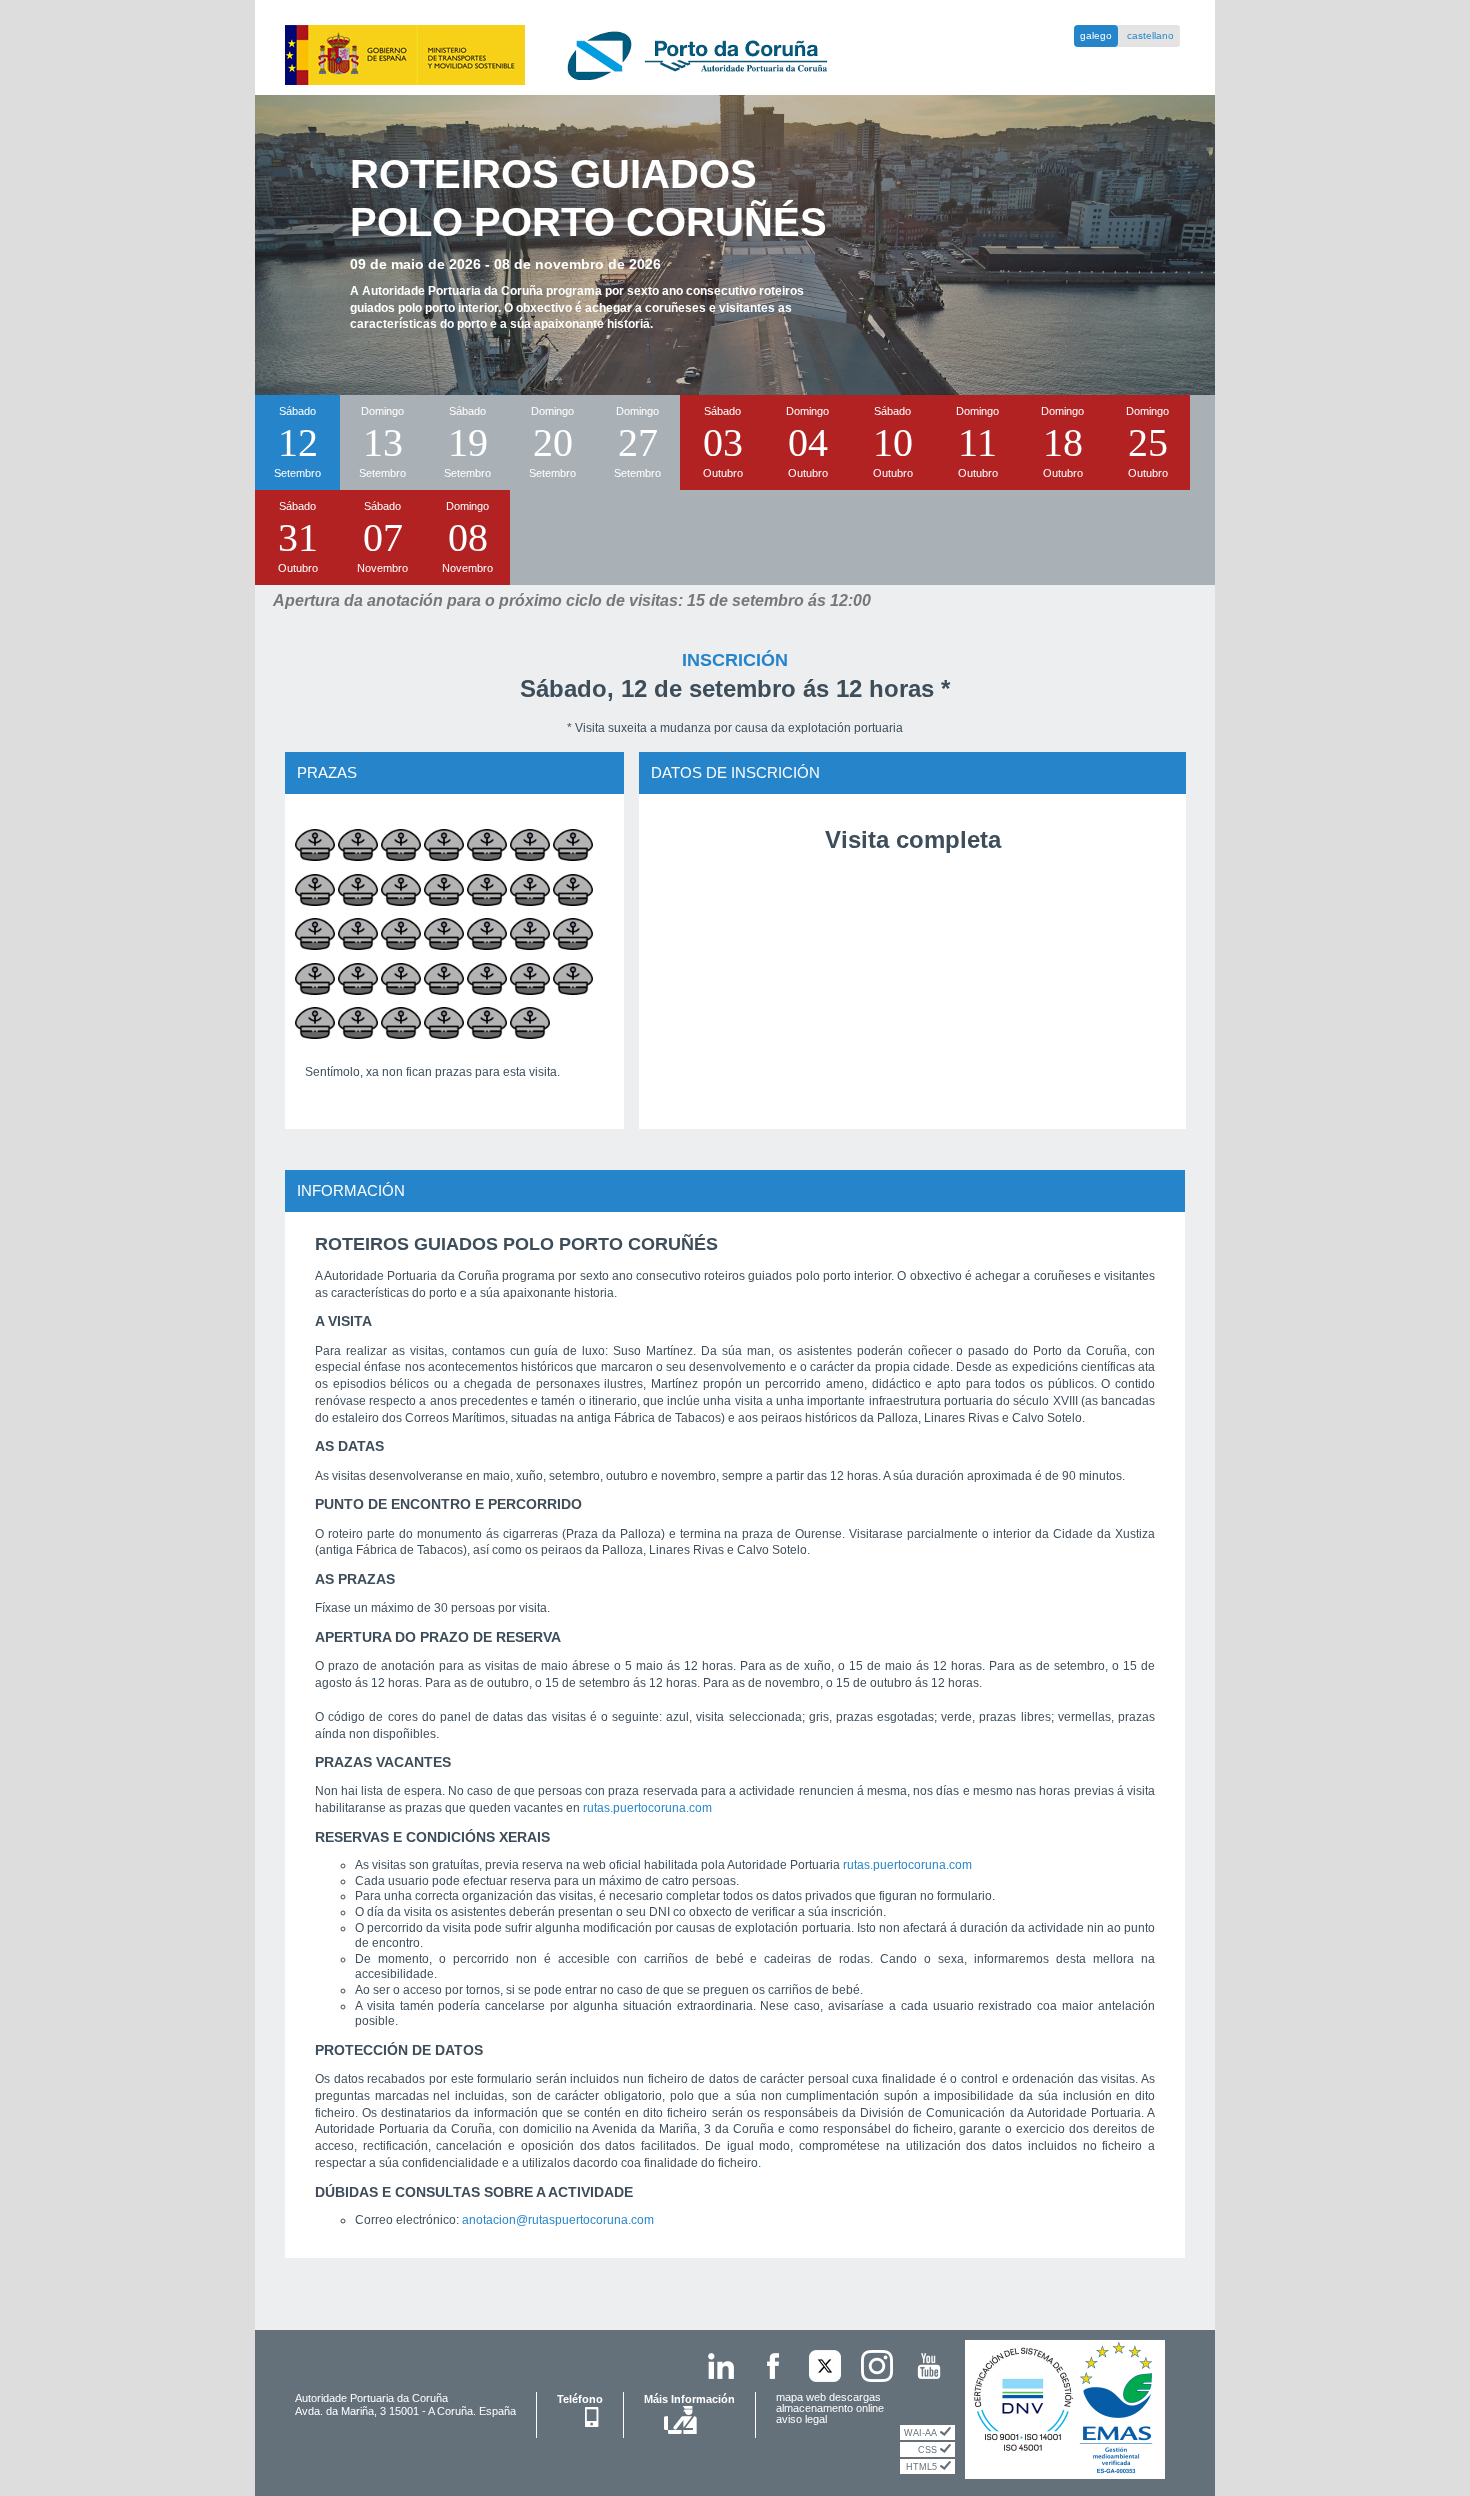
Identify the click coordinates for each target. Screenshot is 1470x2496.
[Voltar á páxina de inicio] (681, 54)
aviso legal (801, 2419)
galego (1096, 35)
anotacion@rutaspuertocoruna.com (558, 2220)
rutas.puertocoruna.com (647, 1808)
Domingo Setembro (382, 442)
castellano (1150, 35)
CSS (929, 2450)
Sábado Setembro (297, 442)
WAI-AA (922, 2433)
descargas (855, 2397)
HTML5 (923, 2467)
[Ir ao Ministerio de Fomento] (391, 54)
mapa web (802, 2397)
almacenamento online (830, 2408)
